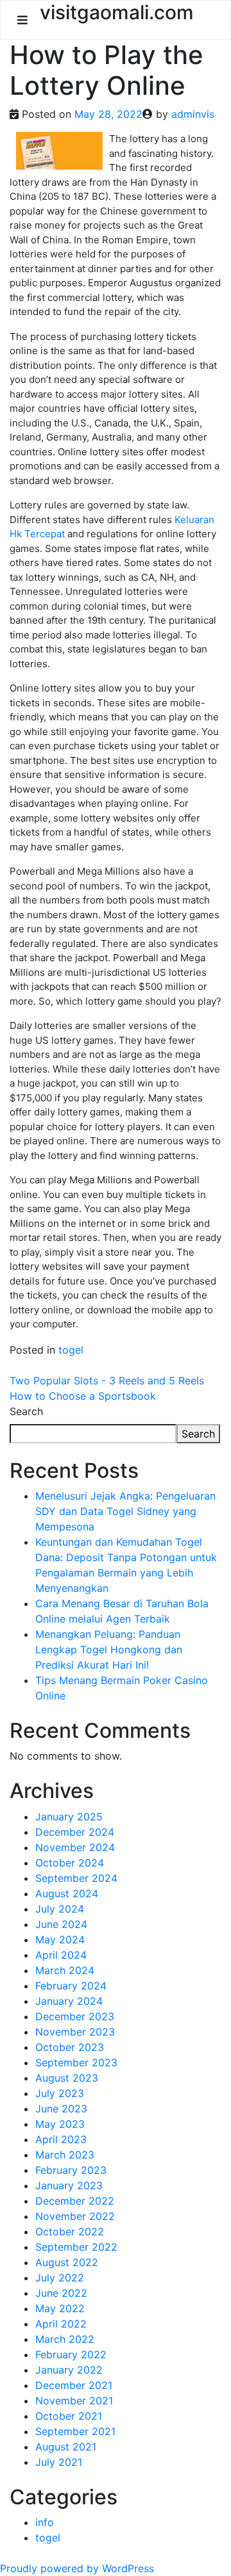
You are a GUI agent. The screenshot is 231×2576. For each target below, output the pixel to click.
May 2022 (60, 2308)
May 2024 (60, 1940)
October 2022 (70, 2232)
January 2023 (69, 2185)
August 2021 (66, 2447)
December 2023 (75, 2016)
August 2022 (67, 2262)
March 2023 (65, 2155)
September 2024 (76, 1878)
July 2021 (59, 2462)
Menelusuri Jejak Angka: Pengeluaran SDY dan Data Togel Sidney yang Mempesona (125, 1511)
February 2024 (71, 1986)
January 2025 (69, 1817)
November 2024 (75, 1847)
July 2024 (60, 1909)
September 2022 (76, 2247)
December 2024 (75, 1832)
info (45, 2522)
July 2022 (60, 2278)
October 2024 (70, 1863)
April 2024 (61, 1955)
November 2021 (74, 2401)
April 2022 (61, 2324)
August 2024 (67, 1893)
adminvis (193, 114)
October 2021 (69, 2416)
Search (26, 1411)
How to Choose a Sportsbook (83, 1396)
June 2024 (61, 1924)
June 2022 (61, 2293)
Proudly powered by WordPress (77, 2568)
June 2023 (61, 2109)
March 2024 (65, 1970)
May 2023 (60, 2124)
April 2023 (61, 2139)
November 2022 (75, 2216)
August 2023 (67, 2078)
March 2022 (65, 2339)
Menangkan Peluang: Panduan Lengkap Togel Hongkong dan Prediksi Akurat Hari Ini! (109, 1649)
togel (71, 1350)
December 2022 (75, 2201)
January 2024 (69, 2001)
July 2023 (60, 2093)
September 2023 (76, 2062)
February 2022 (71, 2354)
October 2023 (70, 2047)
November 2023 (75, 2032)
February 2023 (71, 2170)
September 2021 (75, 2431)
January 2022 (69, 2370)
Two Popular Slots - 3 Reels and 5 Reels (107, 1381)
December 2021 (74, 2385)
